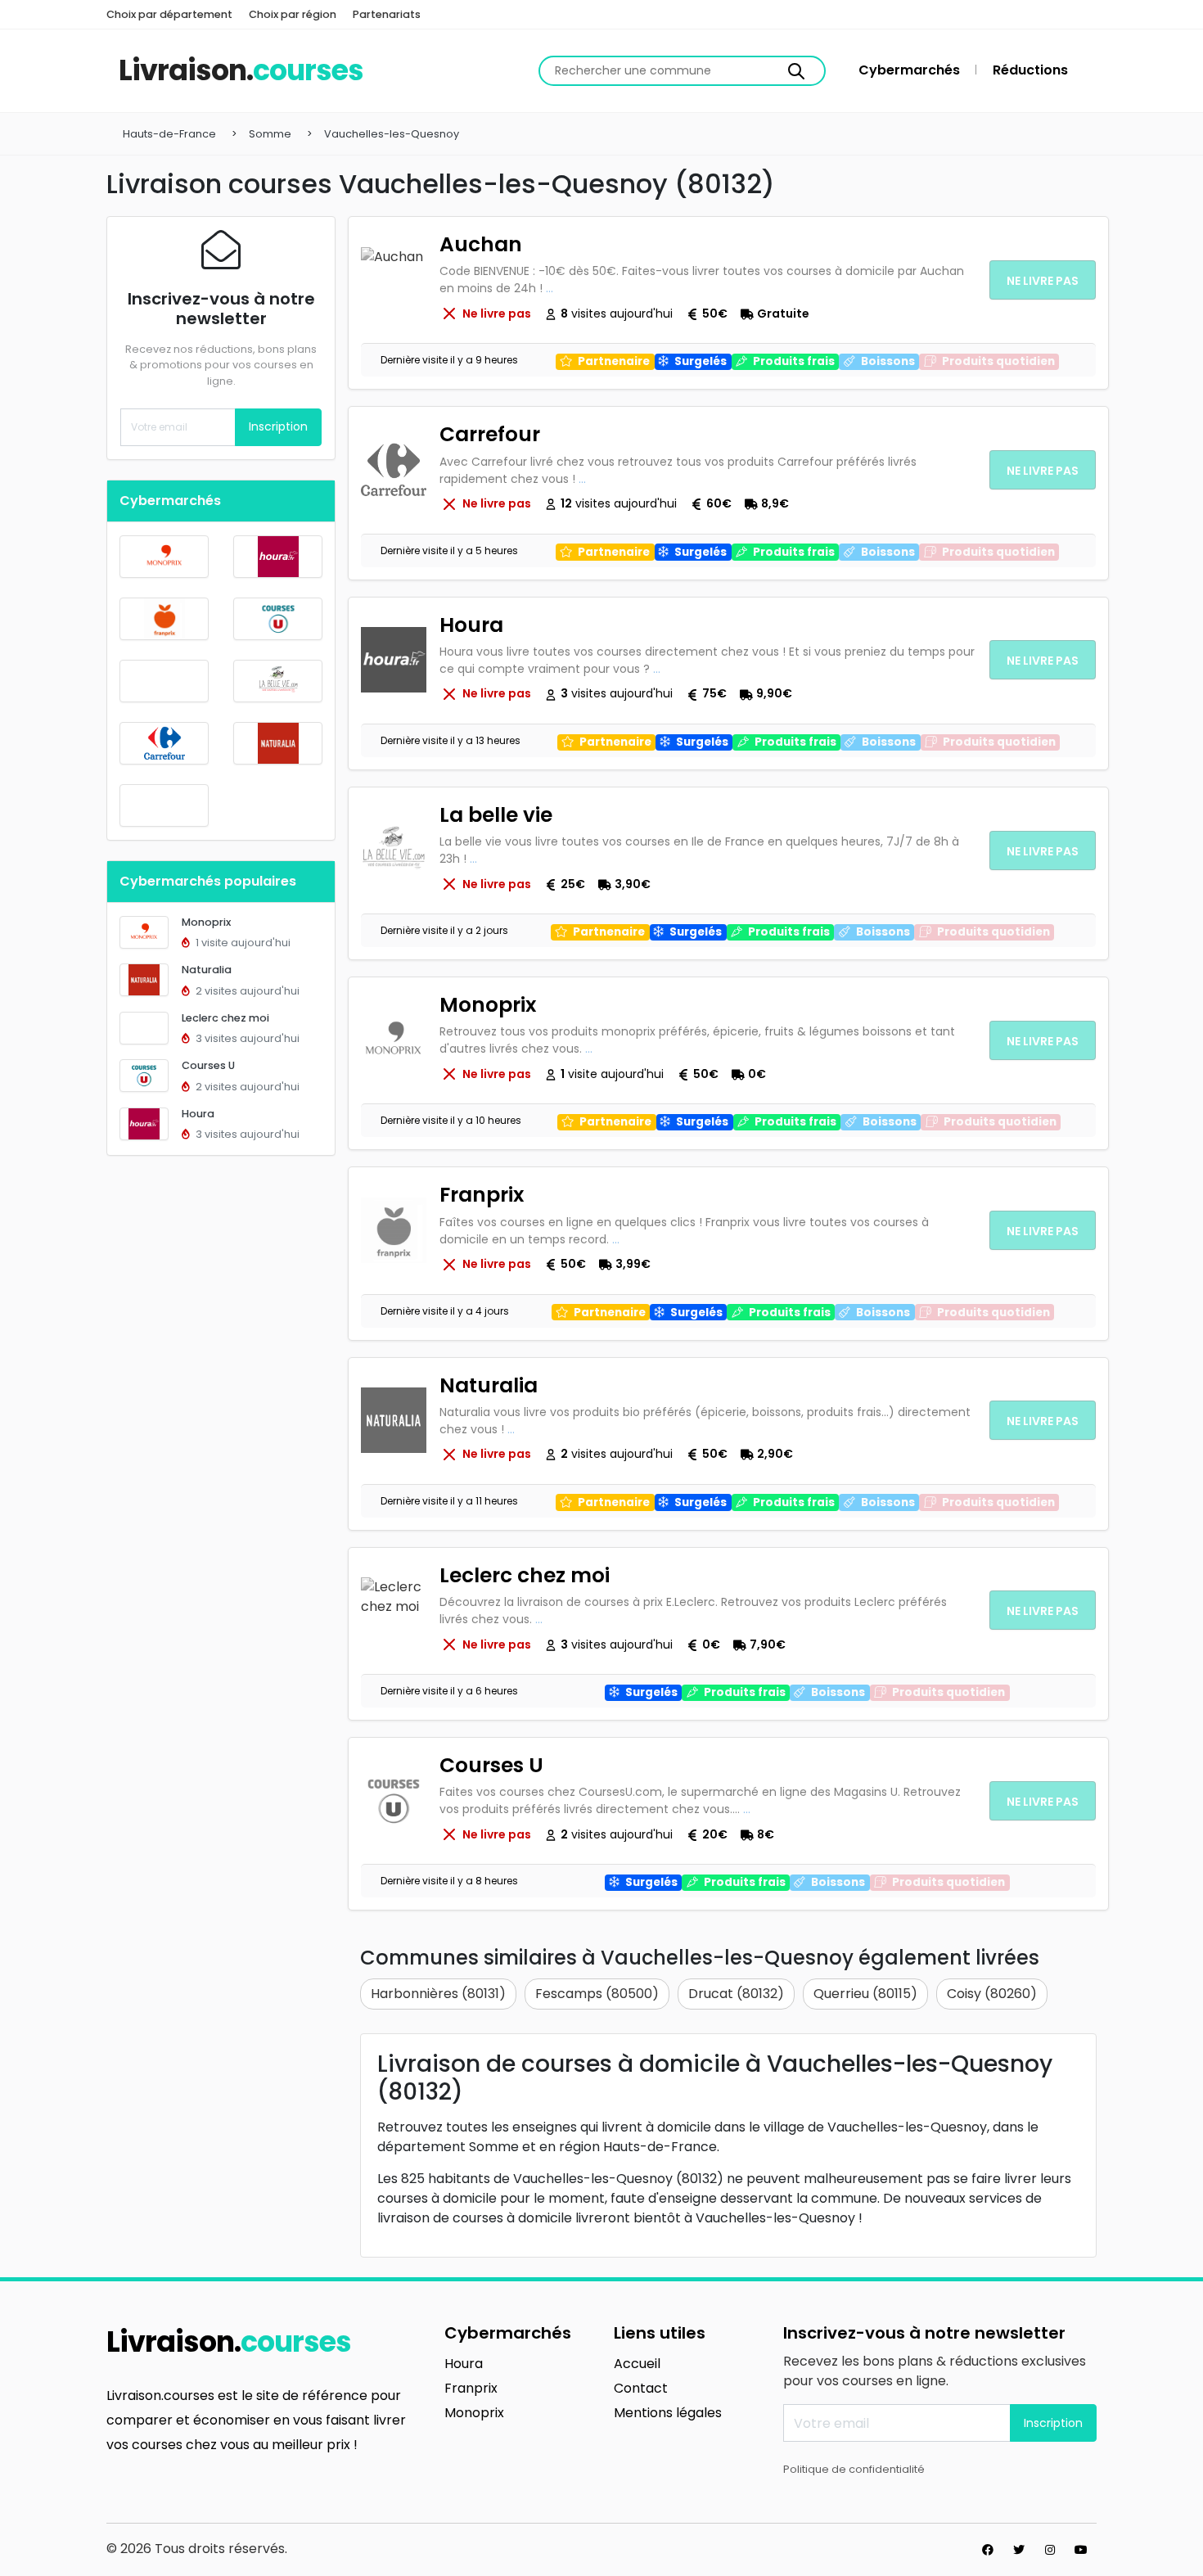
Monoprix (206, 922)
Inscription (278, 426)
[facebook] (988, 2550)
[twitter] (1019, 2550)
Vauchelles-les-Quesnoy (392, 134)
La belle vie (496, 815)
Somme (270, 134)
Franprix (482, 1195)
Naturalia (207, 970)
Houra (198, 1114)
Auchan (481, 244)
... (550, 288)
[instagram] (1050, 2550)
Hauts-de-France (169, 134)
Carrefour (490, 434)
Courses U (208, 1065)
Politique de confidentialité (854, 2469)
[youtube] (1081, 2550)
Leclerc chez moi (225, 1018)
